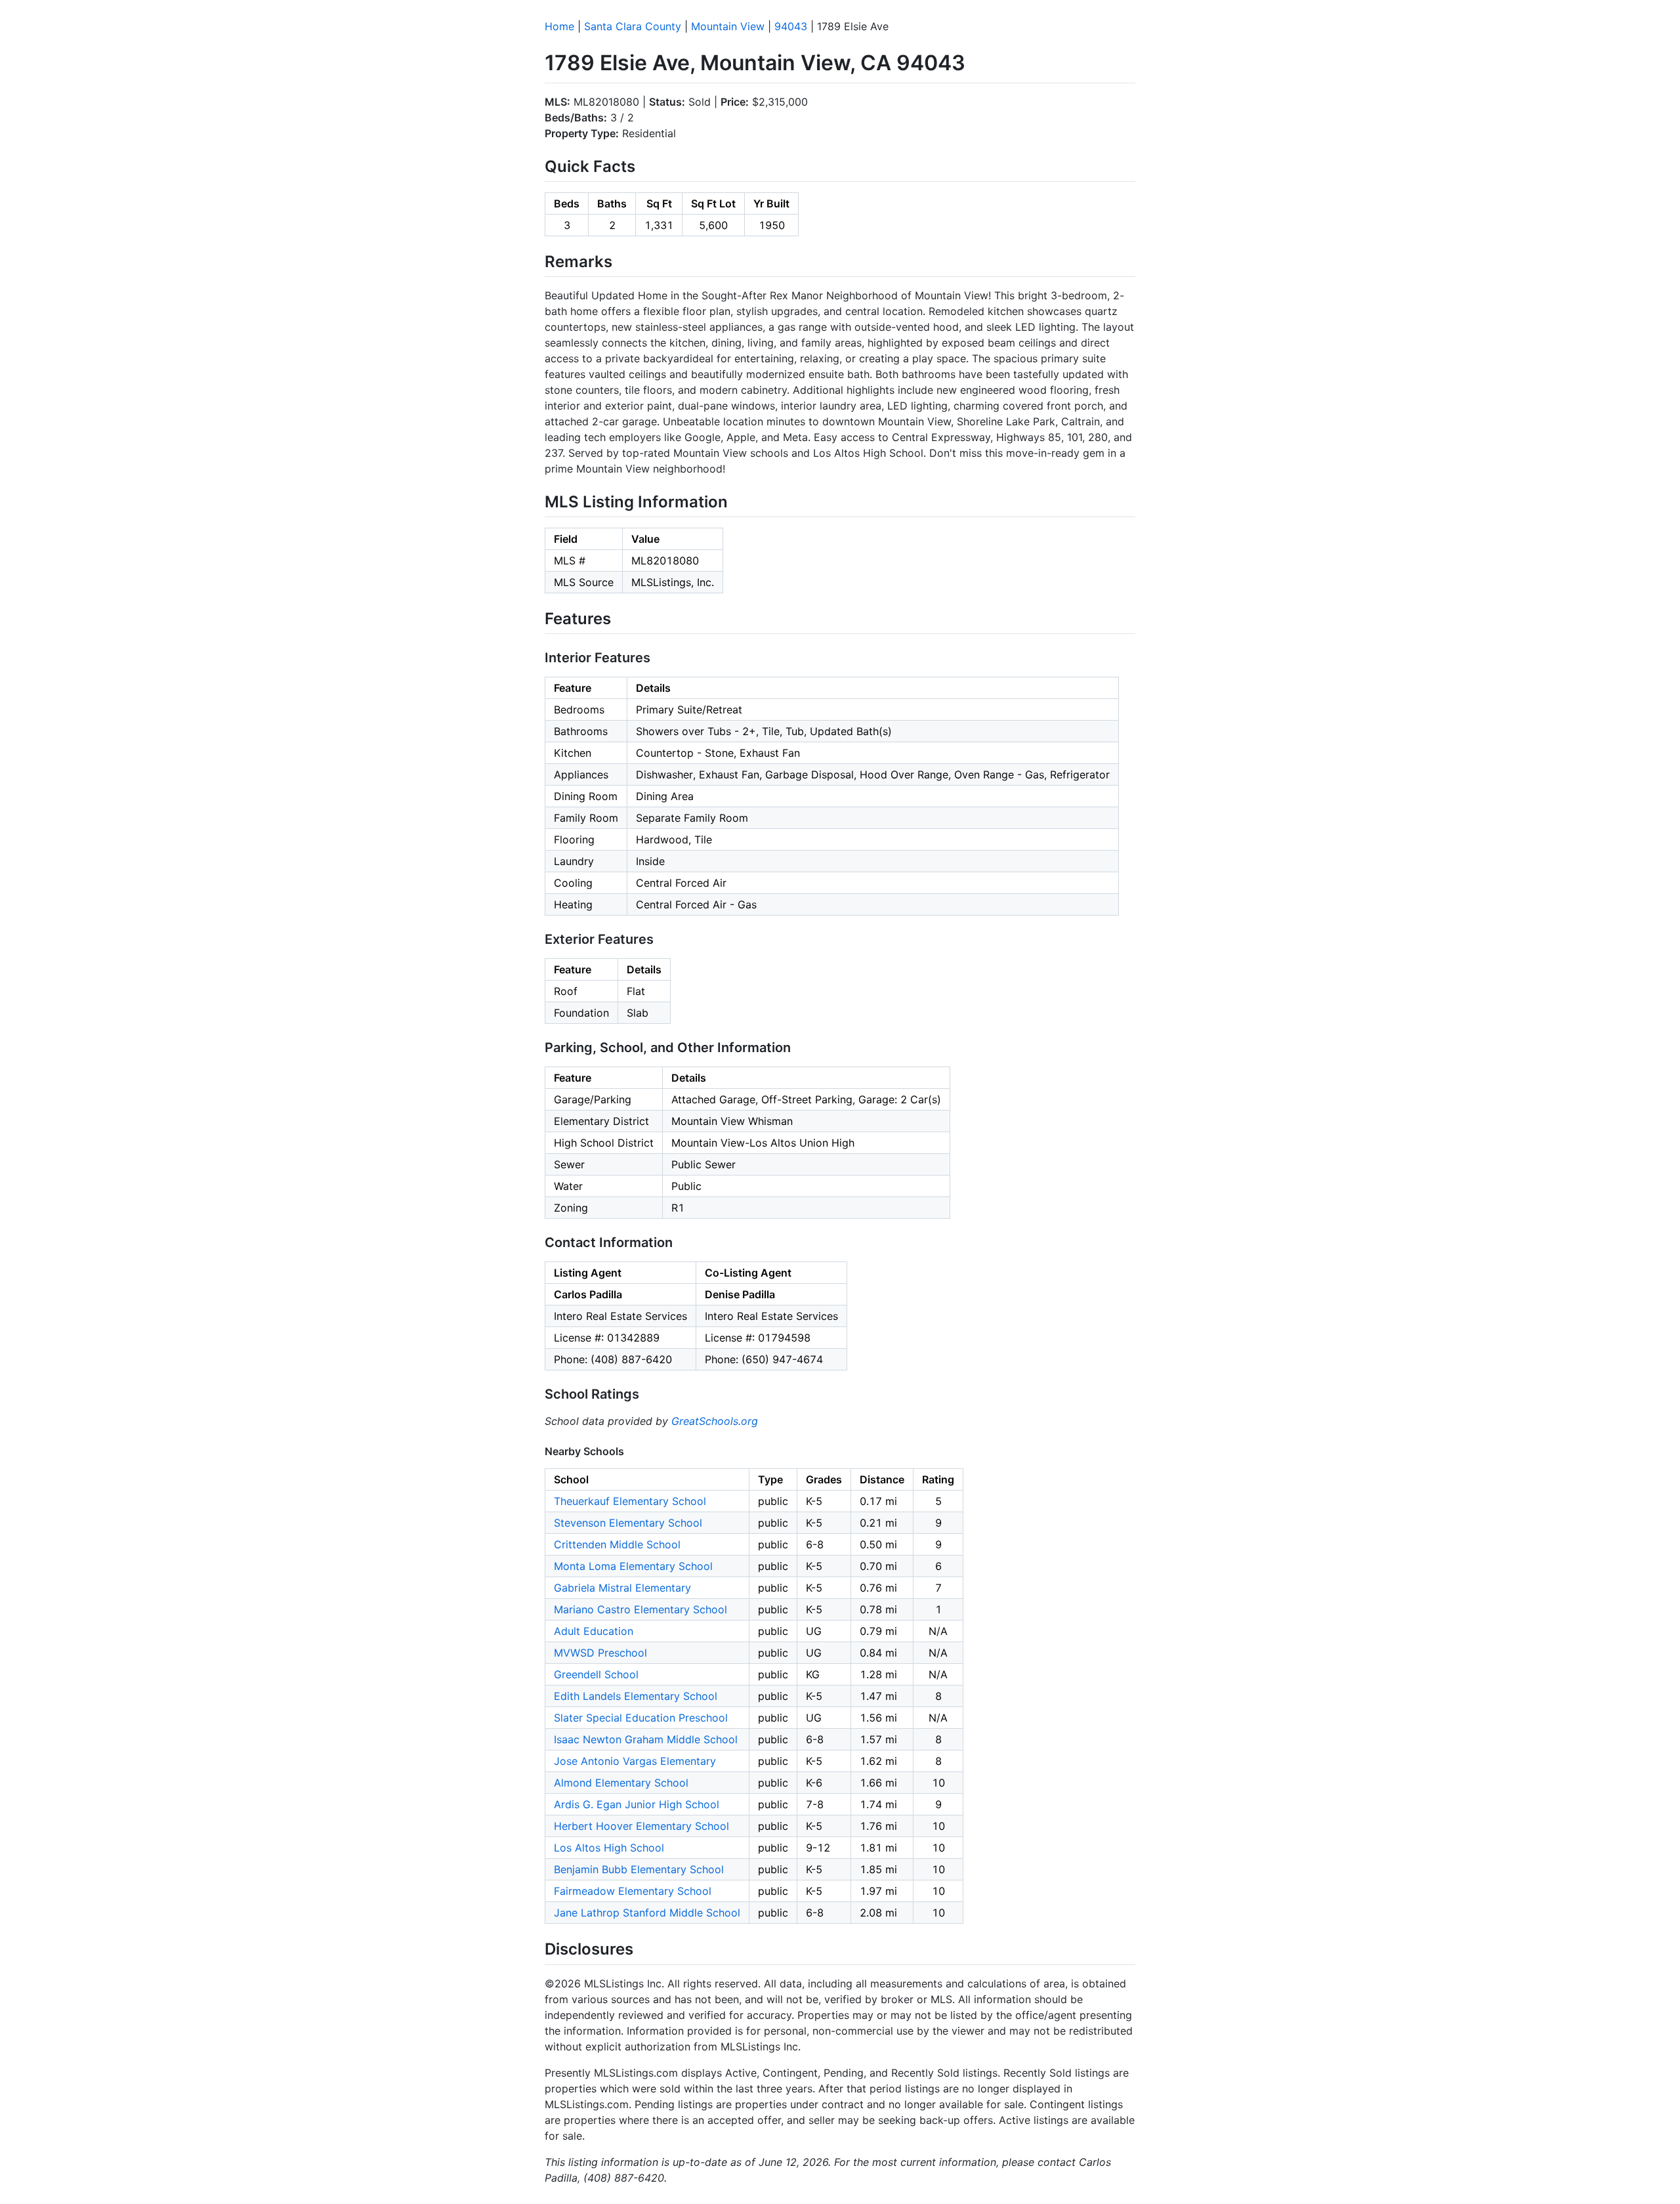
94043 (791, 26)
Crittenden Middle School (617, 1544)
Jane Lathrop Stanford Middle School (647, 1913)
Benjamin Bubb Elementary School (639, 1869)
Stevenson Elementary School (628, 1523)
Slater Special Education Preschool (641, 1718)
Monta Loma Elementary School (633, 1566)
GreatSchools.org (715, 1421)
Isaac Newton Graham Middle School (646, 1739)
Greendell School (596, 1674)
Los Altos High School (609, 1848)
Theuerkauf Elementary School (630, 1501)
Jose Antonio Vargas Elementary (635, 1761)
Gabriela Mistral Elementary (622, 1588)
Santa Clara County (633, 26)
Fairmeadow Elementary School (633, 1891)
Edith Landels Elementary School (636, 1696)
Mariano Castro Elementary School (640, 1609)
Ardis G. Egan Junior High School (637, 1804)
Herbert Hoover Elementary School (641, 1826)
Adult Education (594, 1631)
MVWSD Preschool (600, 1653)
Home (559, 26)
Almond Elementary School (621, 1783)
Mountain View (728, 26)
